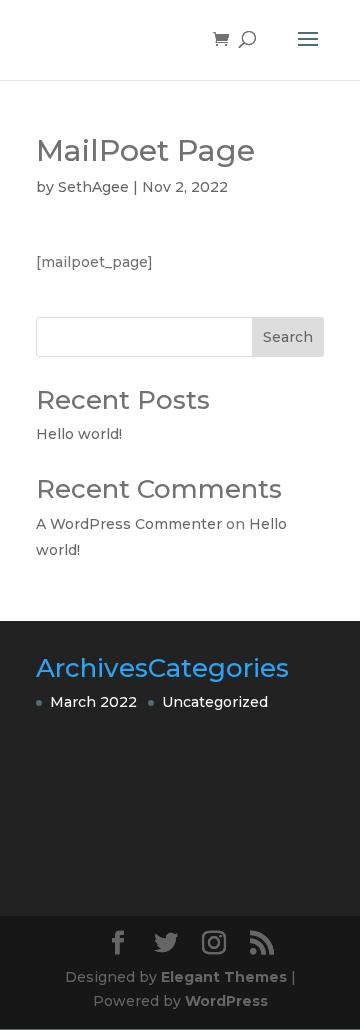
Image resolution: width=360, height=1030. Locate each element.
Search (288, 337)
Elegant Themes (224, 977)
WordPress (226, 1001)
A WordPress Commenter (129, 524)
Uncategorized (215, 702)
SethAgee (93, 187)
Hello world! (79, 434)
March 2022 (93, 702)
